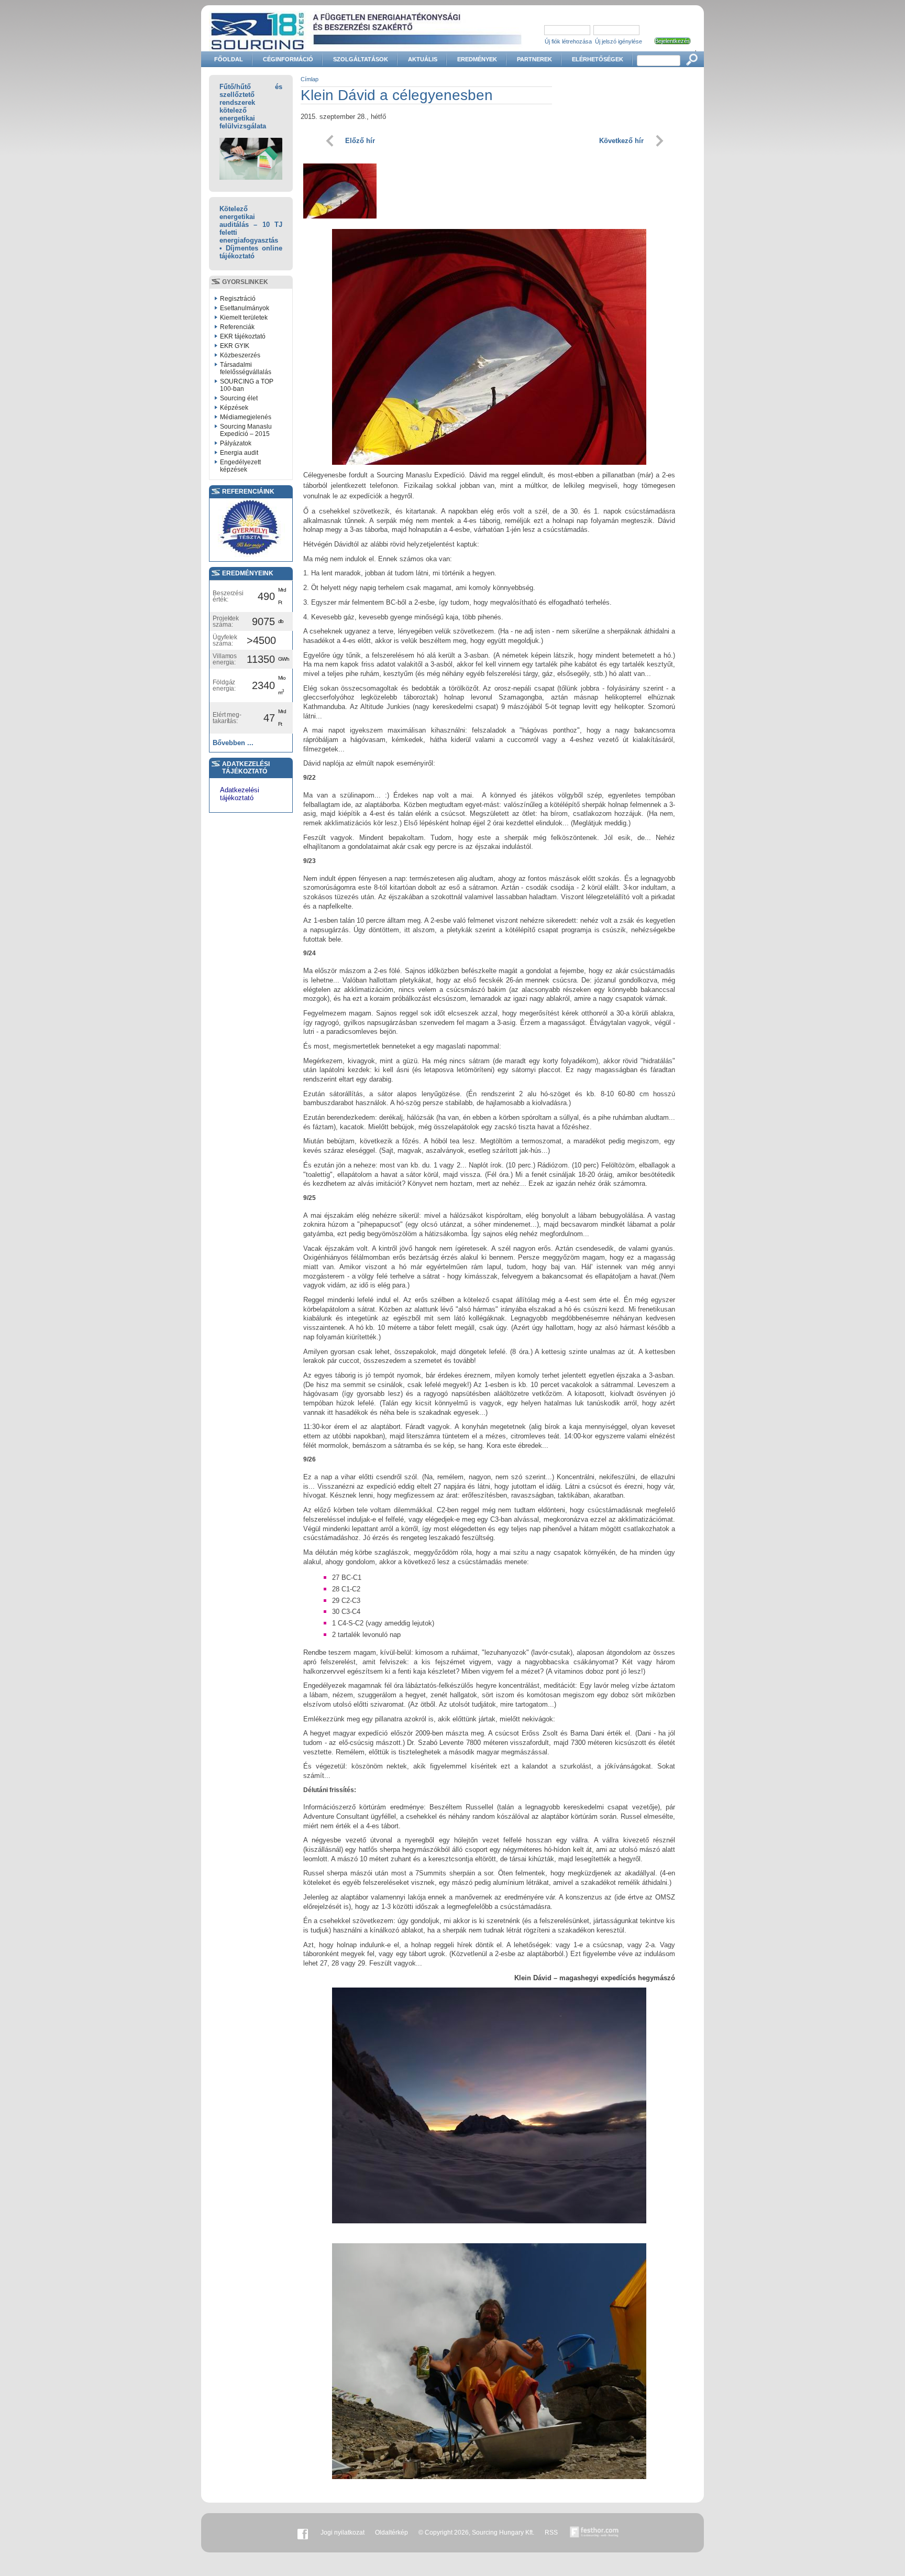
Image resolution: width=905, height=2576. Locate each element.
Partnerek (534, 59)
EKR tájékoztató (243, 336)
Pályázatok (236, 443)
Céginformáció (288, 59)
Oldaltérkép (391, 2533)
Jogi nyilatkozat (343, 2533)
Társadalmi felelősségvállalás (246, 368)
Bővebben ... (233, 743)
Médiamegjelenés (246, 417)
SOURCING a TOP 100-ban (247, 385)
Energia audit (239, 453)
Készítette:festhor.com (594, 2533)
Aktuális (423, 59)
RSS (551, 2533)
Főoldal (229, 59)
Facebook (303, 2533)
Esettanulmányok (245, 308)
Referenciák (237, 327)
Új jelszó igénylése (619, 41)
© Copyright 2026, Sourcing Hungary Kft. (476, 2533)
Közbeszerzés (240, 355)
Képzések (234, 408)
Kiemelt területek (244, 318)
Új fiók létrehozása (568, 41)
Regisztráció (238, 299)
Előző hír (360, 141)
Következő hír (621, 141)
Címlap (310, 79)
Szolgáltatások (361, 59)
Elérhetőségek (598, 59)
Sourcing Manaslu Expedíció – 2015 (246, 430)
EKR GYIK (235, 346)
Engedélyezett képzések (240, 466)
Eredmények (477, 59)
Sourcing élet (239, 398)
